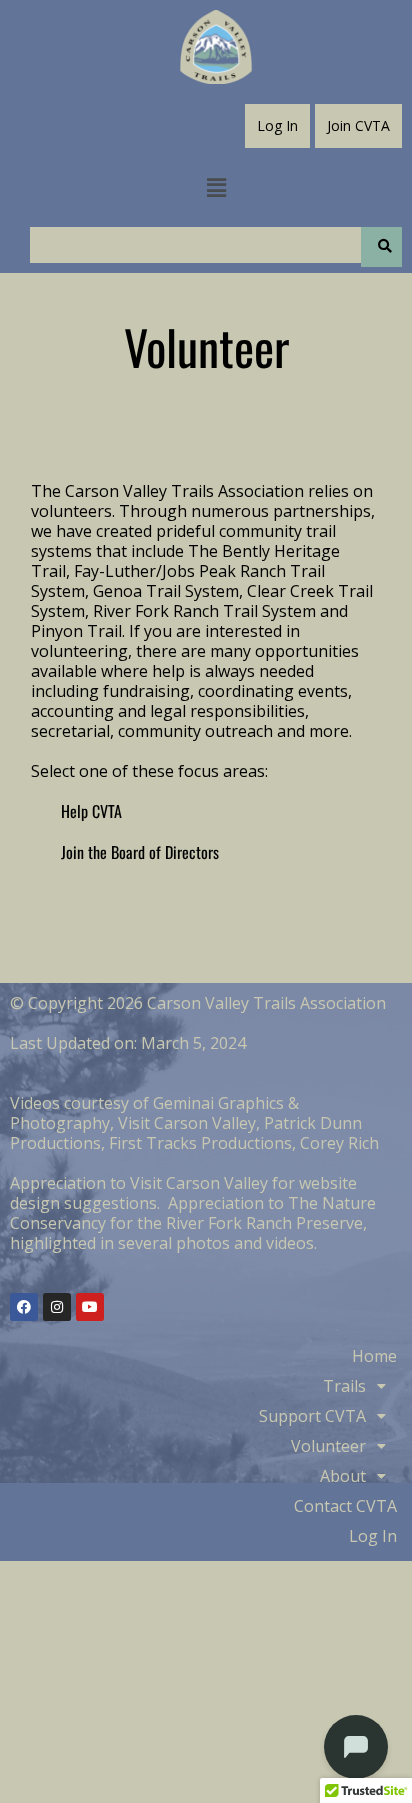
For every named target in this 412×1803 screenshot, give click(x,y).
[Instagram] (57, 1307)
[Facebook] (24, 1307)
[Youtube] (90, 1307)
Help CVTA (91, 811)
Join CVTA (358, 125)
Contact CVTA (345, 1506)
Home (374, 1356)
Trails (344, 1386)
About (343, 1476)
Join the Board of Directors (140, 852)
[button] (216, 187)
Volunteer (328, 1446)
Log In (277, 125)
